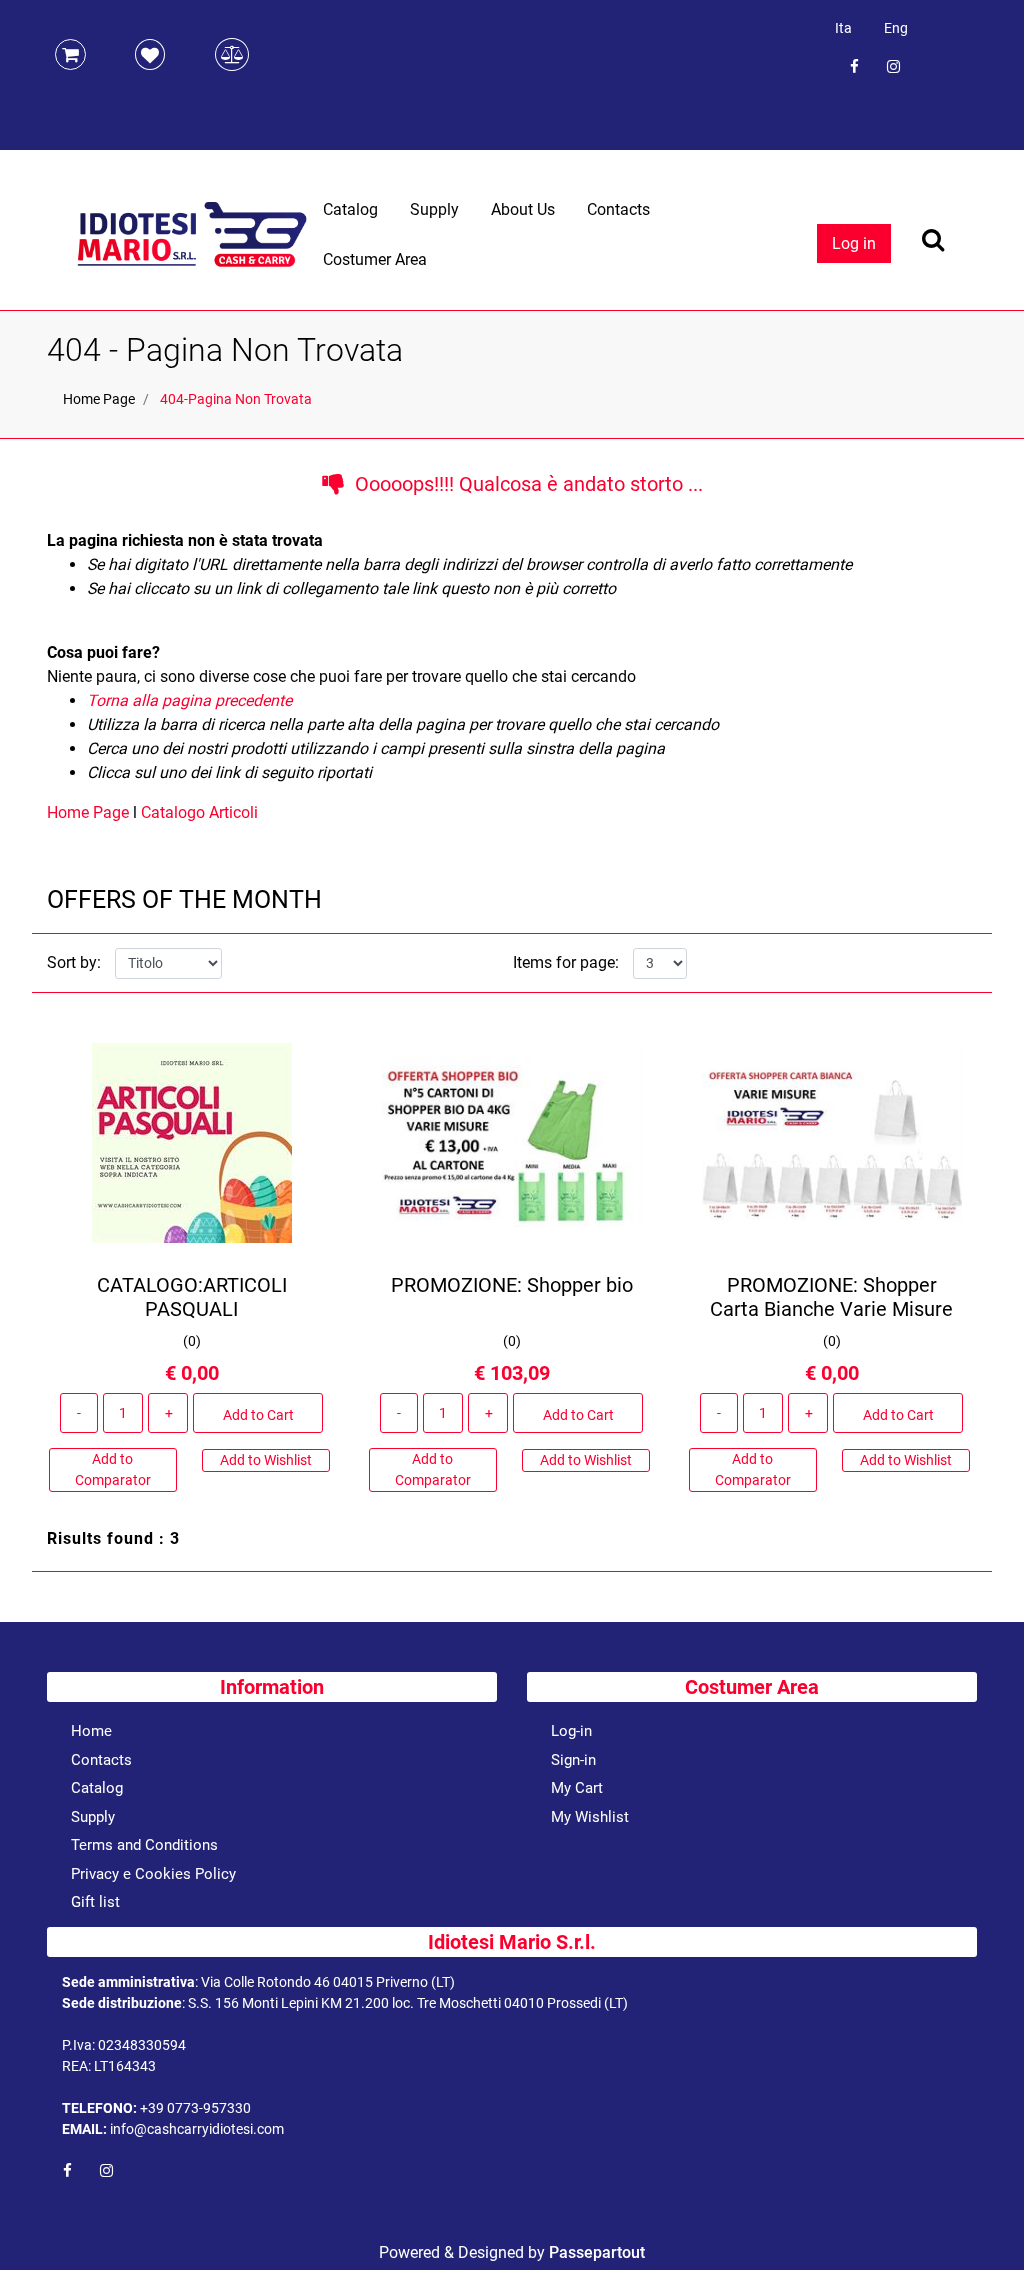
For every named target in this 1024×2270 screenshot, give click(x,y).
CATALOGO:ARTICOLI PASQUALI (192, 1297)
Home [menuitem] (91, 1731)
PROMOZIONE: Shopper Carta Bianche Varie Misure (831, 1297)
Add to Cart (258, 1415)
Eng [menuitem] (896, 28)
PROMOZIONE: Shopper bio (512, 1285)
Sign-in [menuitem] (573, 1760)
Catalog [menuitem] (350, 209)
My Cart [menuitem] (577, 1788)
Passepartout (597, 2252)
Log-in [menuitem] (571, 1731)
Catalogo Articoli (199, 812)
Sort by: (74, 962)
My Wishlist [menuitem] (590, 1817)
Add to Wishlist (266, 1460)
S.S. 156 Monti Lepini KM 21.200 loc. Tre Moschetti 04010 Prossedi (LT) (408, 2003)
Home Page (99, 399)
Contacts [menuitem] (618, 209)
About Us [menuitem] (523, 209)
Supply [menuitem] (434, 209)
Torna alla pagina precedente (189, 700)
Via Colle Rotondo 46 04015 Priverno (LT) (328, 1982)
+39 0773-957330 (195, 2108)
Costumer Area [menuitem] (375, 259)
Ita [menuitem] (843, 28)
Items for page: (566, 962)
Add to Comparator (113, 1469)
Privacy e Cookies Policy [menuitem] (153, 1874)
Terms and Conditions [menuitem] (144, 1845)
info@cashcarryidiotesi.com (197, 2129)
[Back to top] (983, 2224)
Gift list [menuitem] (95, 1902)
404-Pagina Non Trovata (236, 399)
